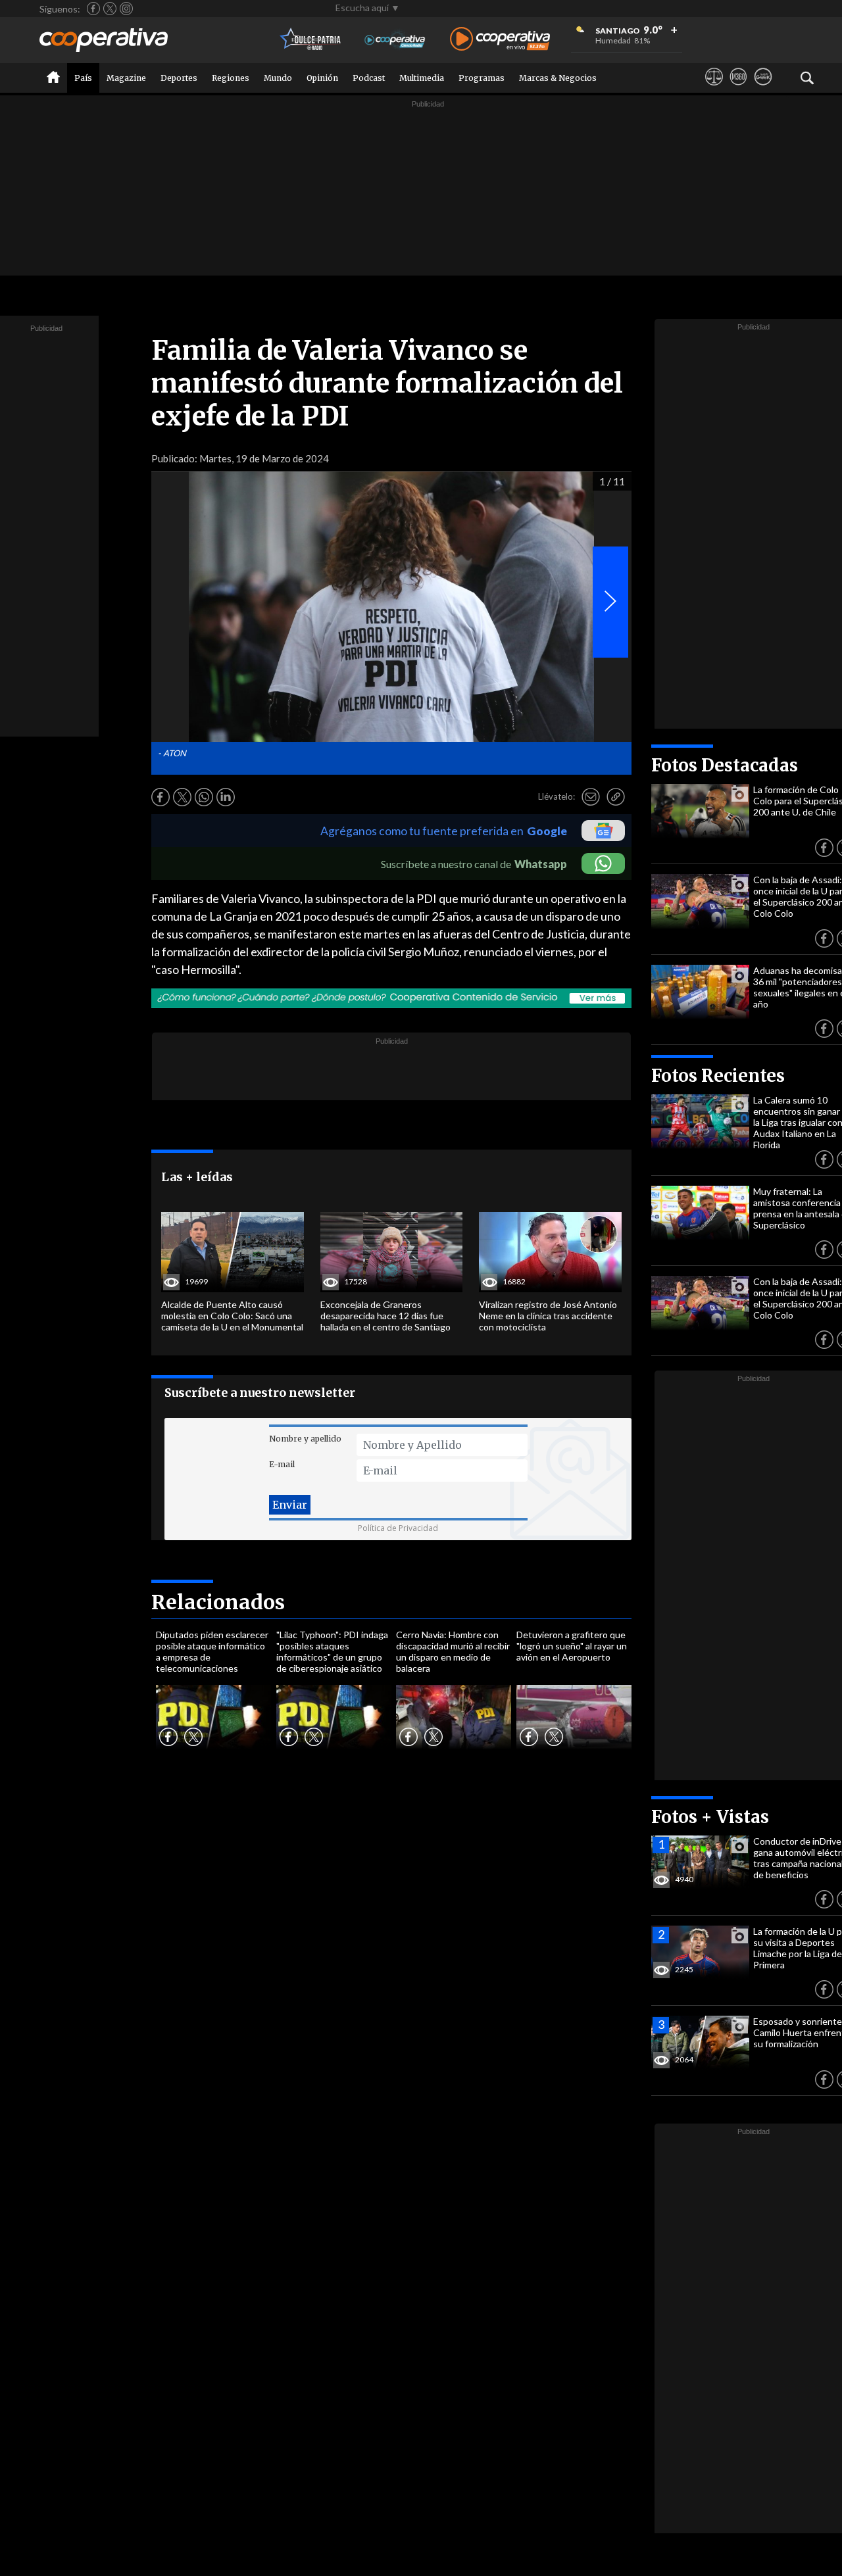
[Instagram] (126, 9)
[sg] (763, 89)
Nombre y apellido (305, 1439)
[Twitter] (110, 9)
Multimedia (422, 78)
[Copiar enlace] (616, 797)
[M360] (738, 89)
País (83, 78)
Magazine (126, 78)
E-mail (282, 1464)
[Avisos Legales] (714, 89)
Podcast (369, 78)
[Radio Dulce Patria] (311, 40)
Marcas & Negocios (558, 78)
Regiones (231, 78)
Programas (482, 78)
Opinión (322, 78)
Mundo (278, 78)
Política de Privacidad (398, 1528)
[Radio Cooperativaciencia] (395, 40)
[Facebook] (93, 9)
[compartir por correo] (591, 797)
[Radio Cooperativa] (500, 40)
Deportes (179, 78)
